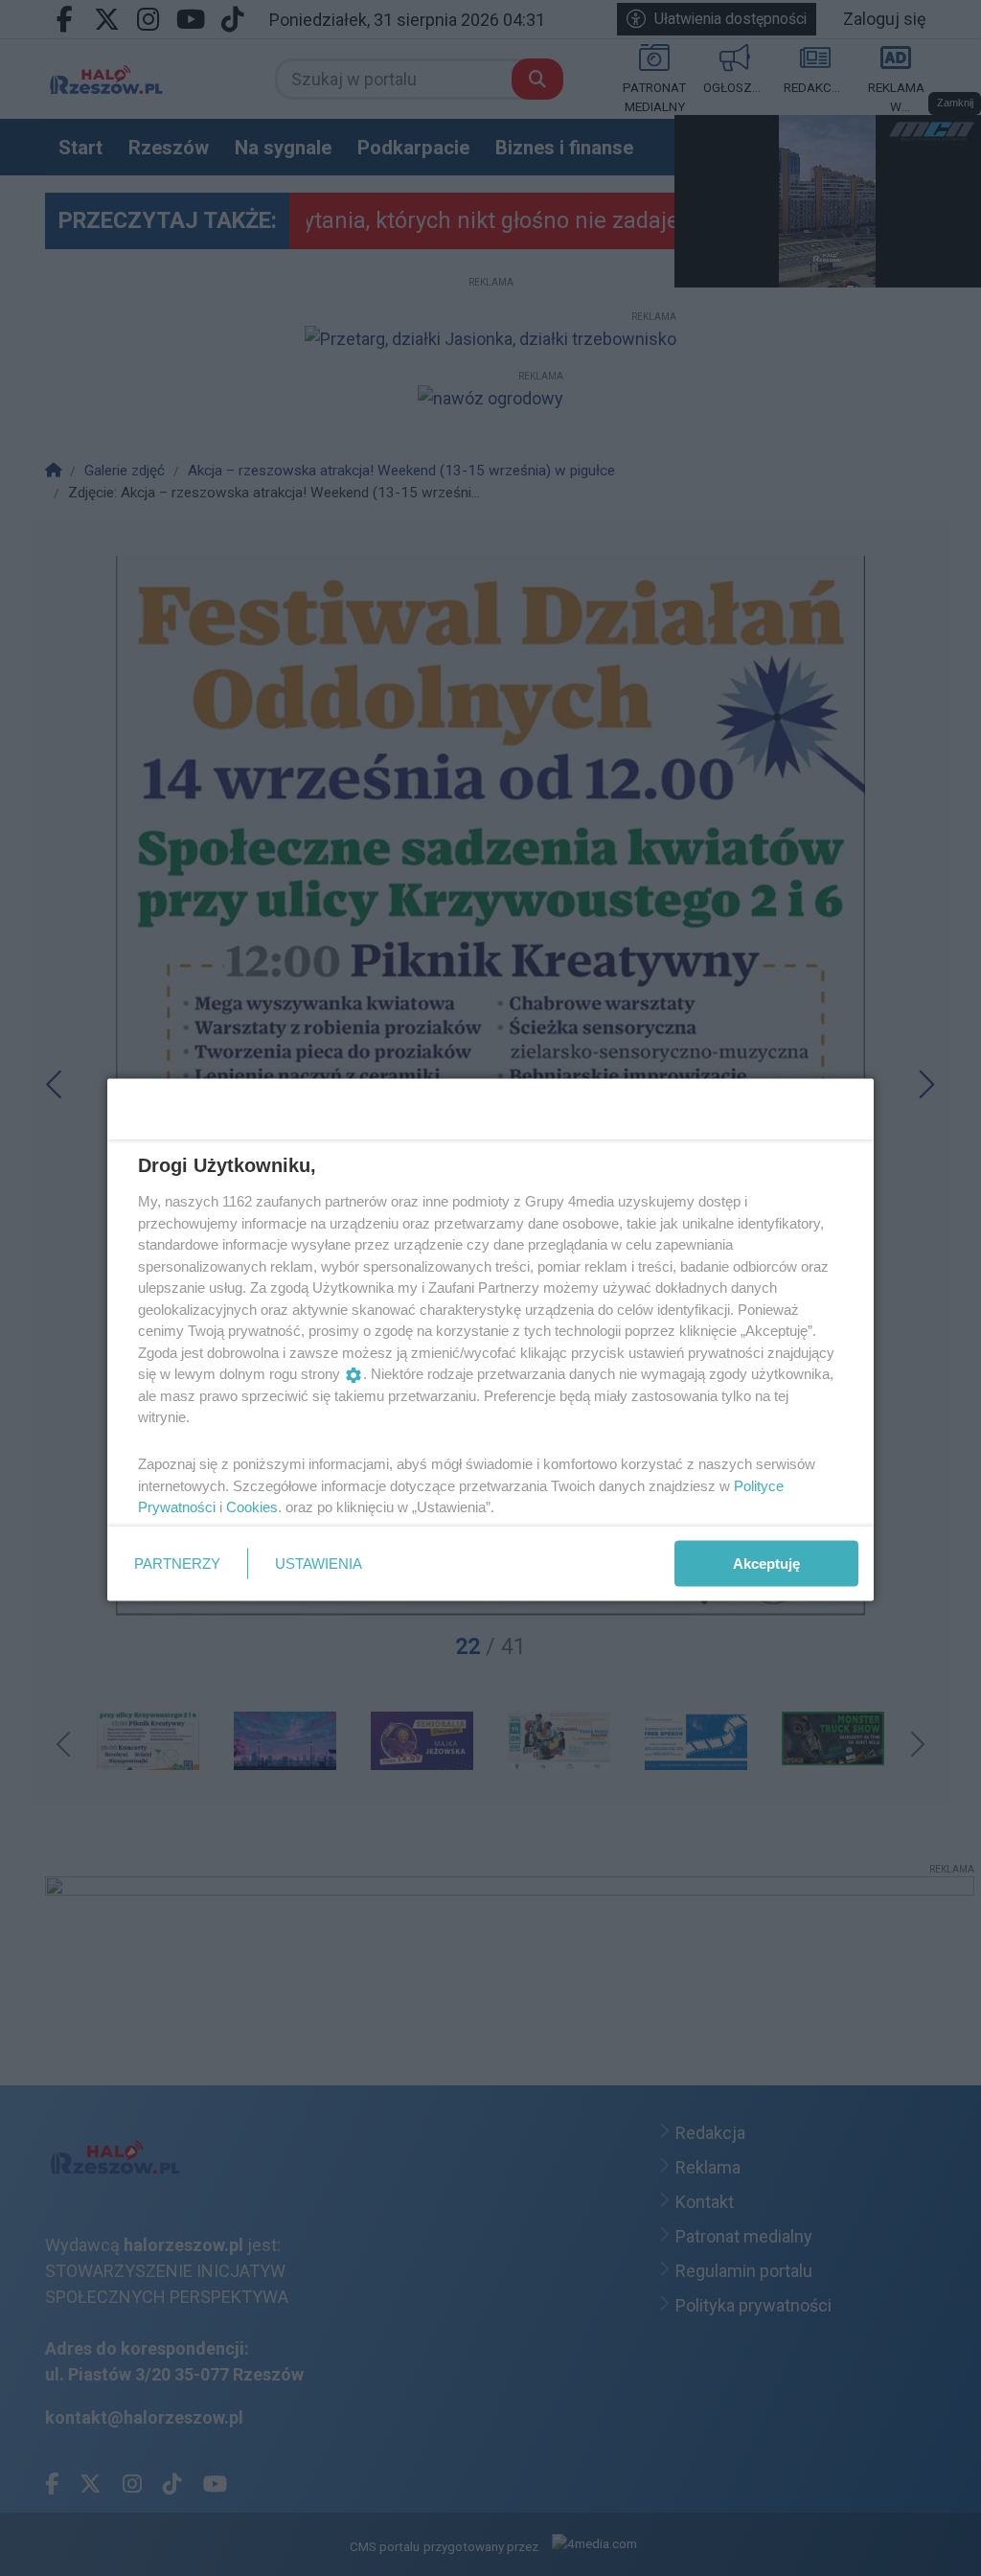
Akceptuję (766, 1563)
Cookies (252, 1507)
